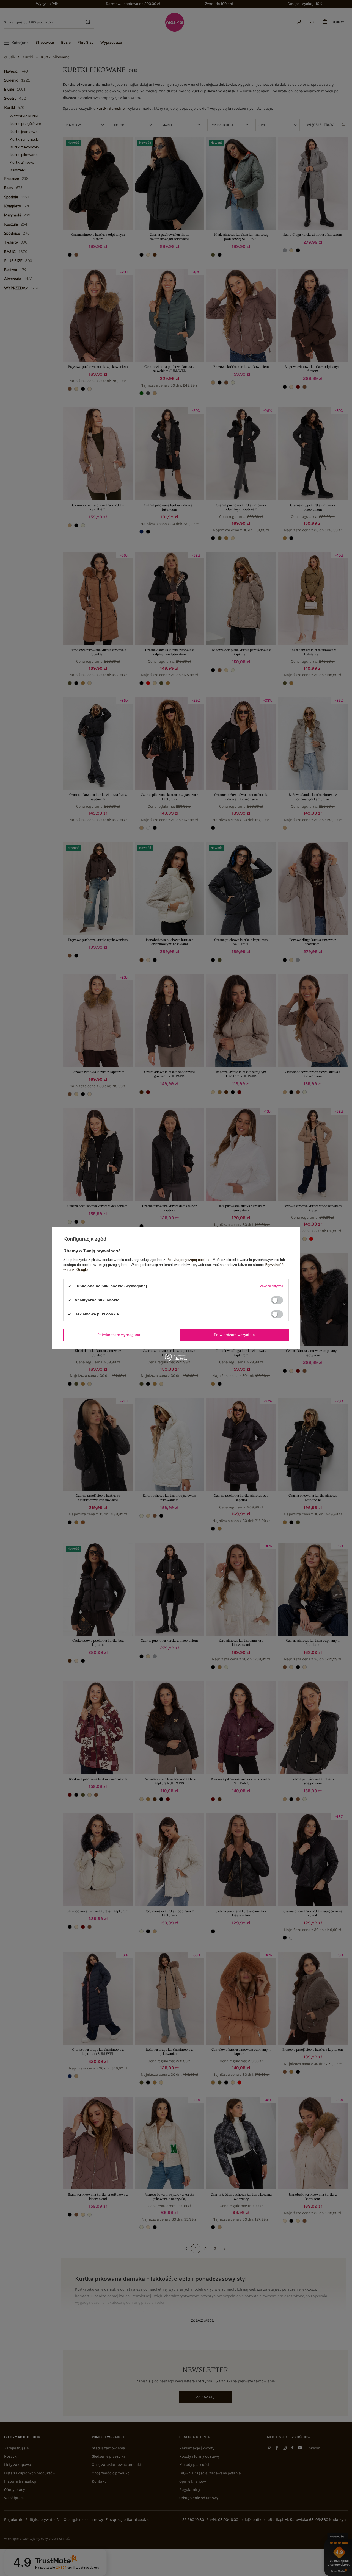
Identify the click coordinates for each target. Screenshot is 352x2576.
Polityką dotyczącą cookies (188, 1259)
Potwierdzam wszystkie (234, 1335)
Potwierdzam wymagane (119, 1335)
